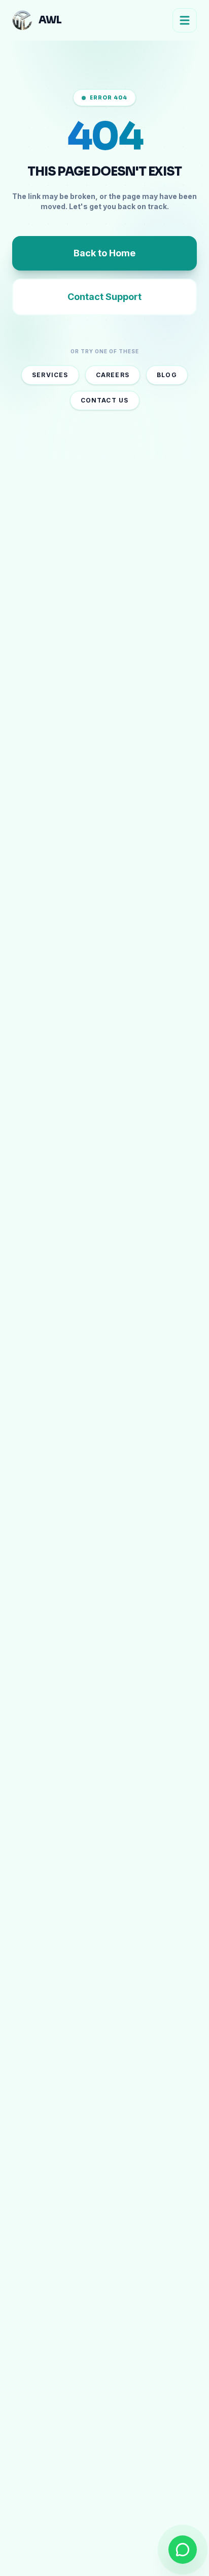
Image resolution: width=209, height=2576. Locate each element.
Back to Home (104, 253)
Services (50, 375)
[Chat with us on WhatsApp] (183, 2550)
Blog (167, 375)
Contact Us (105, 400)
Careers (113, 375)
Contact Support (104, 297)
